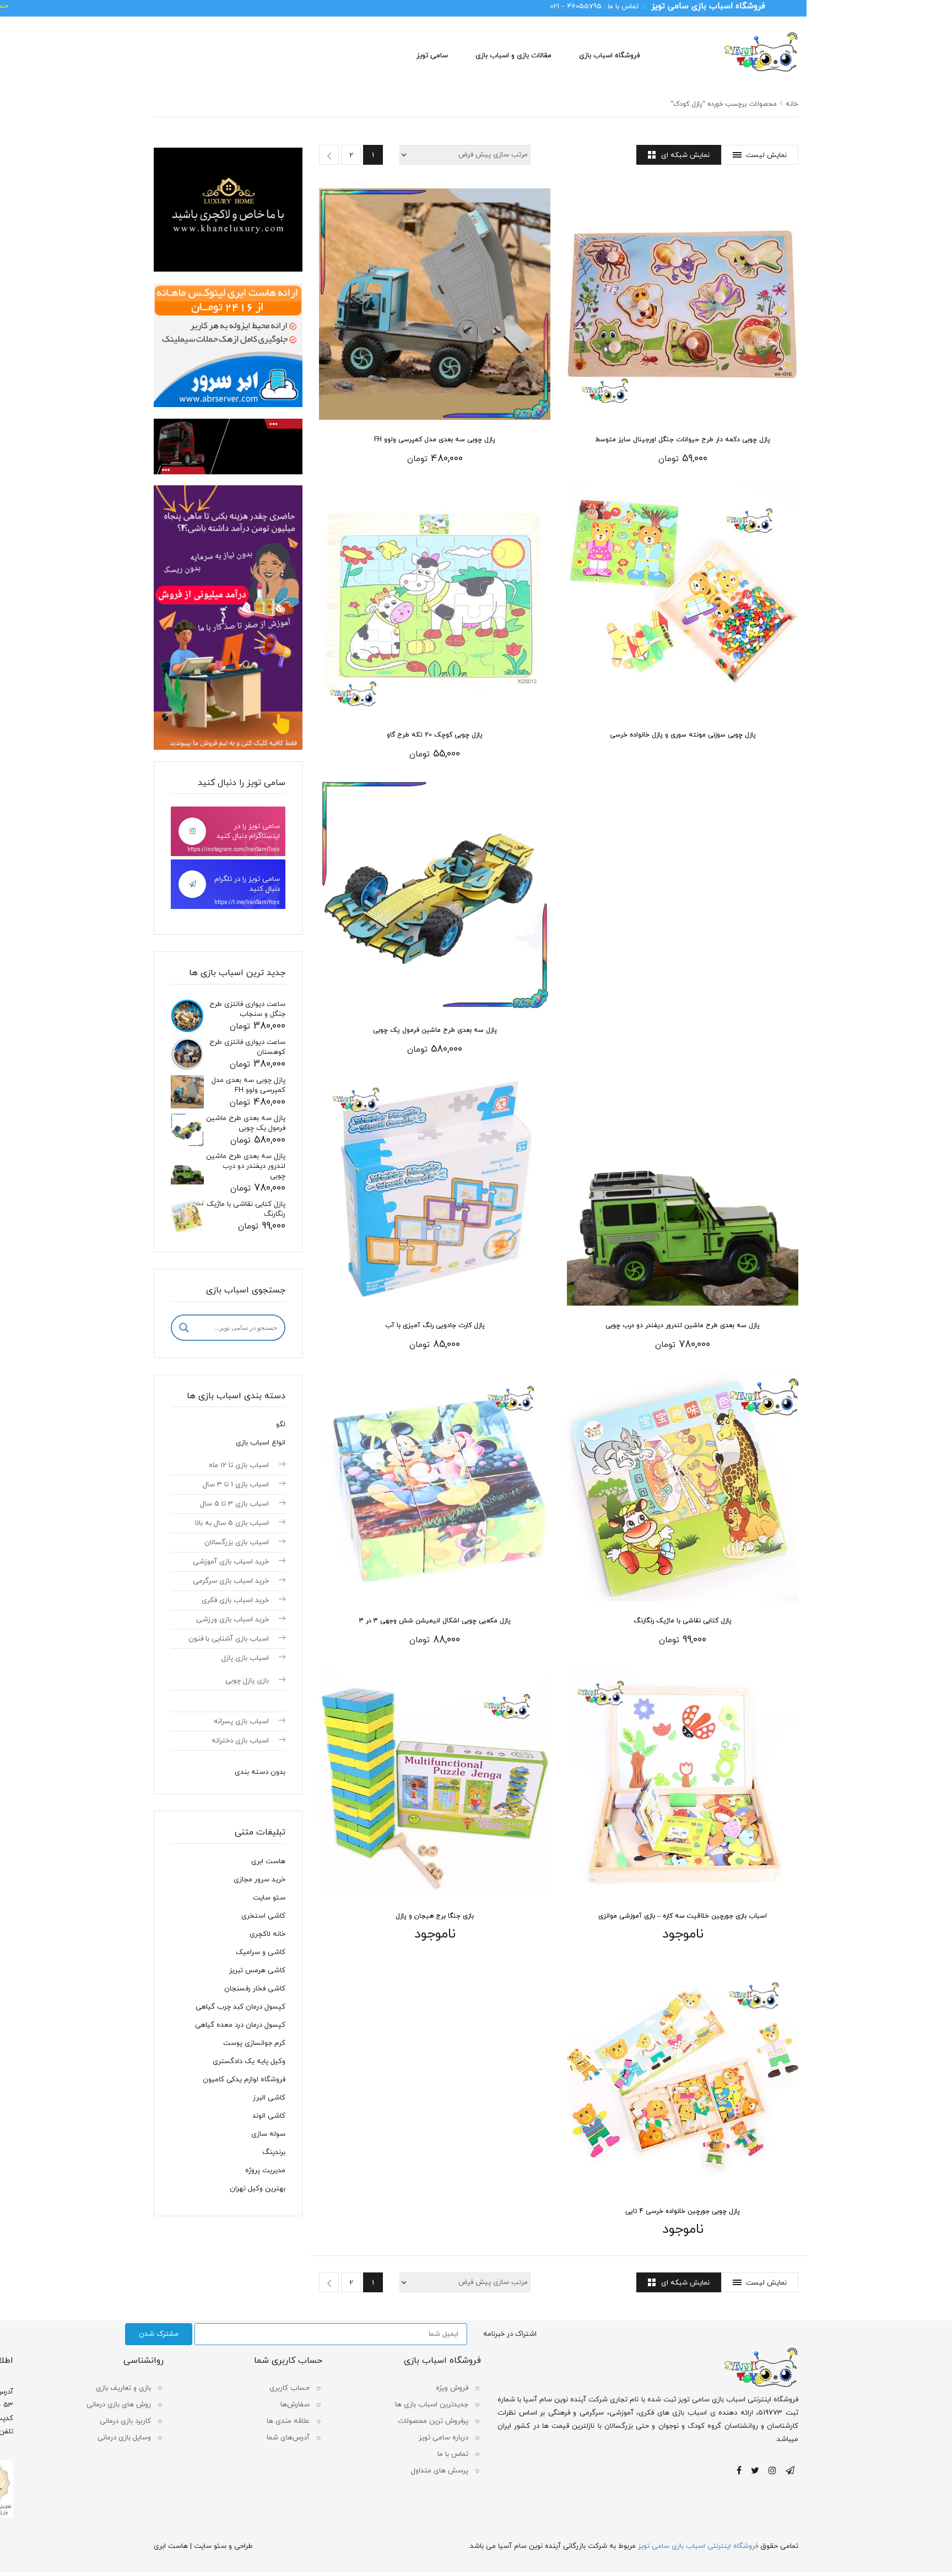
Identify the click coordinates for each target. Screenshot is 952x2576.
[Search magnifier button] (184, 1328)
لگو (281, 1425)
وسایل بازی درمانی (124, 2438)
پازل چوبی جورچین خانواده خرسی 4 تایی (683, 2211)
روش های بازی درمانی (119, 2405)
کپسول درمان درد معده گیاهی (240, 2025)
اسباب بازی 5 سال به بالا (232, 1523)
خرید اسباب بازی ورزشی (232, 1620)
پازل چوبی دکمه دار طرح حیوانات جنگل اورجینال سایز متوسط (683, 440)
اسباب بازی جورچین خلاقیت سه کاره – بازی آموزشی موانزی (683, 1916)
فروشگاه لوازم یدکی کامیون (244, 2080)
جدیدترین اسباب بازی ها (432, 2405)
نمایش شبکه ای (685, 155)
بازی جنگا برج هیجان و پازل (435, 1916)
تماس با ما (453, 2454)
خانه (792, 104)
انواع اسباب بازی (261, 1443)
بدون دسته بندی (260, 1772)
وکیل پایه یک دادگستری (249, 2061)
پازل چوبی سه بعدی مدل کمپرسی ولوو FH (435, 440)
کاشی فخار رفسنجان (255, 1989)
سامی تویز (432, 56)
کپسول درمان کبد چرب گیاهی (240, 2007)
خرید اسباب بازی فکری (235, 1600)
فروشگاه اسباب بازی (609, 56)
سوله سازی (268, 2134)
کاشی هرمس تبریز (257, 1971)
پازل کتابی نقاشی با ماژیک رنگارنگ (683, 1621)
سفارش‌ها (295, 2405)
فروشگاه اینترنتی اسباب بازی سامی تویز (698, 2546)
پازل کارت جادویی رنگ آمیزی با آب (435, 1325)
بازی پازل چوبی (247, 1681)
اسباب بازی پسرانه (241, 1722)
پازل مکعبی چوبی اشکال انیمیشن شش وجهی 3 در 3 (435, 1621)
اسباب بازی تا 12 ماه (239, 1465)
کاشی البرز (269, 2098)
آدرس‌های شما (288, 2438)
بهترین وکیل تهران (258, 2189)
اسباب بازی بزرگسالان (237, 1543)
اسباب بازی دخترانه (240, 1741)
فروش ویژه (452, 2388)
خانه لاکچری (267, 1934)
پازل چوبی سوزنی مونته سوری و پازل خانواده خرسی (683, 735)
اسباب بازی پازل (245, 1658)
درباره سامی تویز (443, 2438)
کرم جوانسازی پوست (254, 2043)
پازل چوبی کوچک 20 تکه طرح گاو (435, 735)
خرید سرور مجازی (259, 1880)
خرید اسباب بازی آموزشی (231, 1562)
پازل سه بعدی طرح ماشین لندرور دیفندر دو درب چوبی (683, 1325)
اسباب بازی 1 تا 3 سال (236, 1485)
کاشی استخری (263, 1916)
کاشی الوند (269, 2116)
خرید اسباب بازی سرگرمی (231, 1581)
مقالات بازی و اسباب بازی (513, 56)
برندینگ (274, 2152)
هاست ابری (268, 1861)
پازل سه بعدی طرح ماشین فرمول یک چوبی (435, 1030)
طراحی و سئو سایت (223, 2546)
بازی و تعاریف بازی (123, 2388)
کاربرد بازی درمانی (125, 2421)
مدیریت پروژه (265, 2171)
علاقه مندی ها (288, 2421)
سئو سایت (269, 1898)
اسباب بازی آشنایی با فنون (229, 1639)
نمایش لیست (766, 155)
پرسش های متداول (440, 2471)
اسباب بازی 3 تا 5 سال (234, 1504)
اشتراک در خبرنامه (510, 2334)
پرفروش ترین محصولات (433, 2421)
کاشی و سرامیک (261, 1952)
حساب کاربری (290, 2388)
